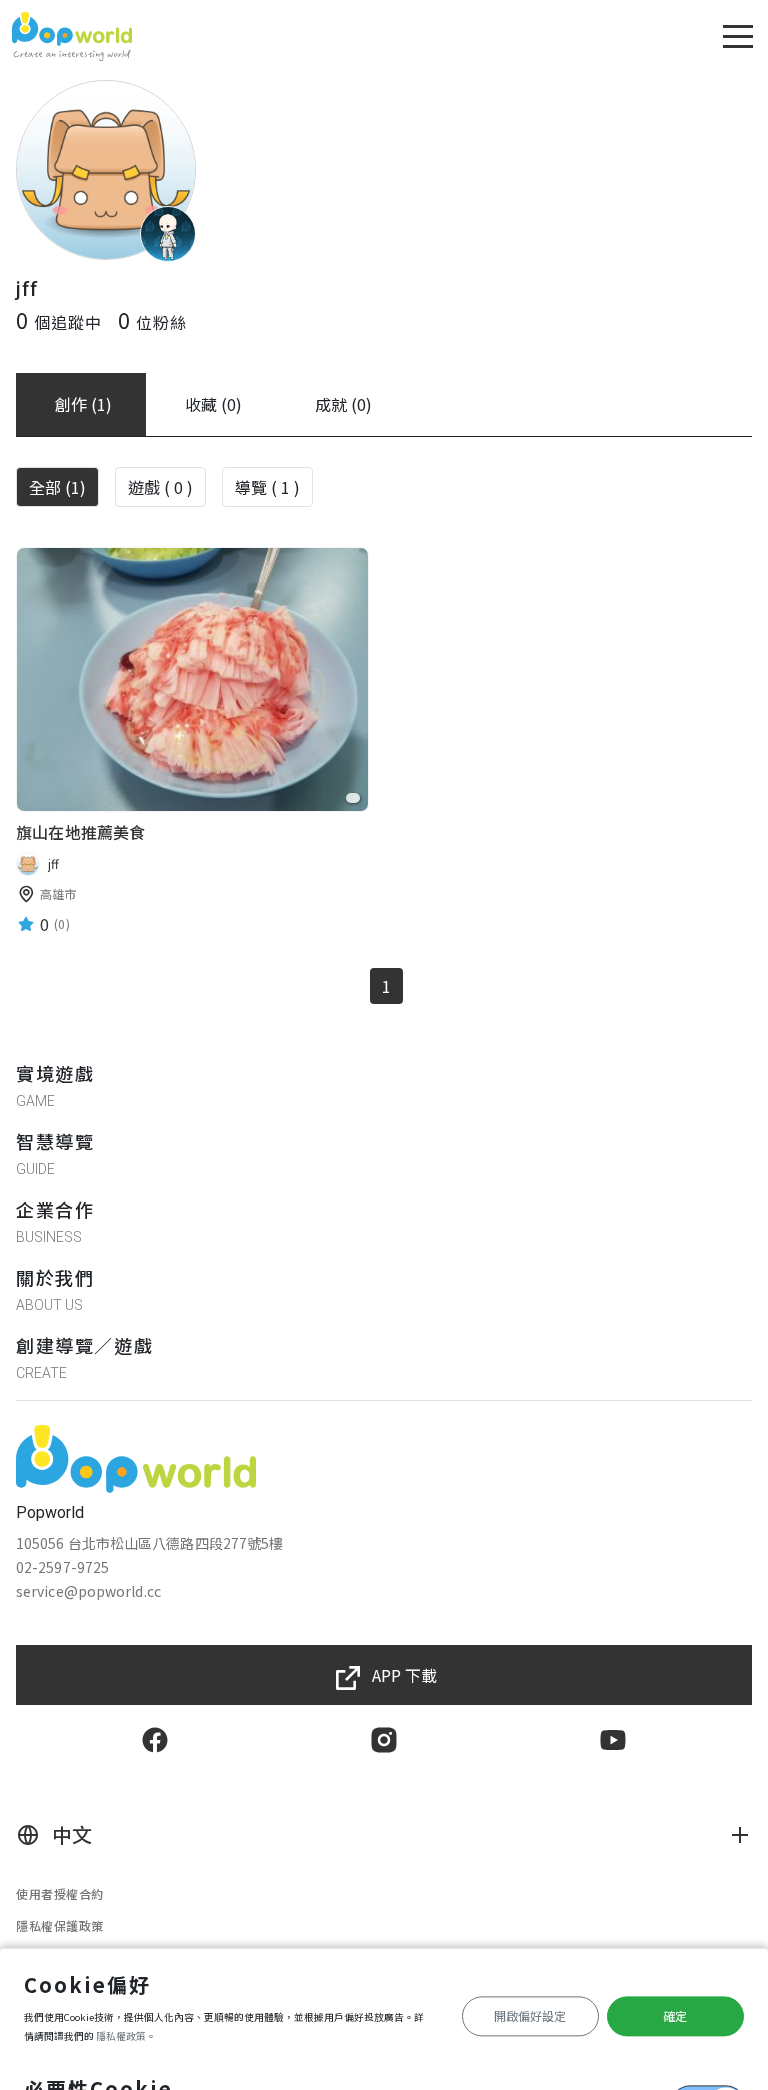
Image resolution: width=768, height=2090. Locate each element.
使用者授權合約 (60, 1893)
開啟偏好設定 (530, 2015)
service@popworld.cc (88, 1591)
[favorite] (353, 798)
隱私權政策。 (126, 2036)
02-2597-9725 (62, 1567)
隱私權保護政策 (60, 1925)
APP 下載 (404, 1675)
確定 (675, 2015)
